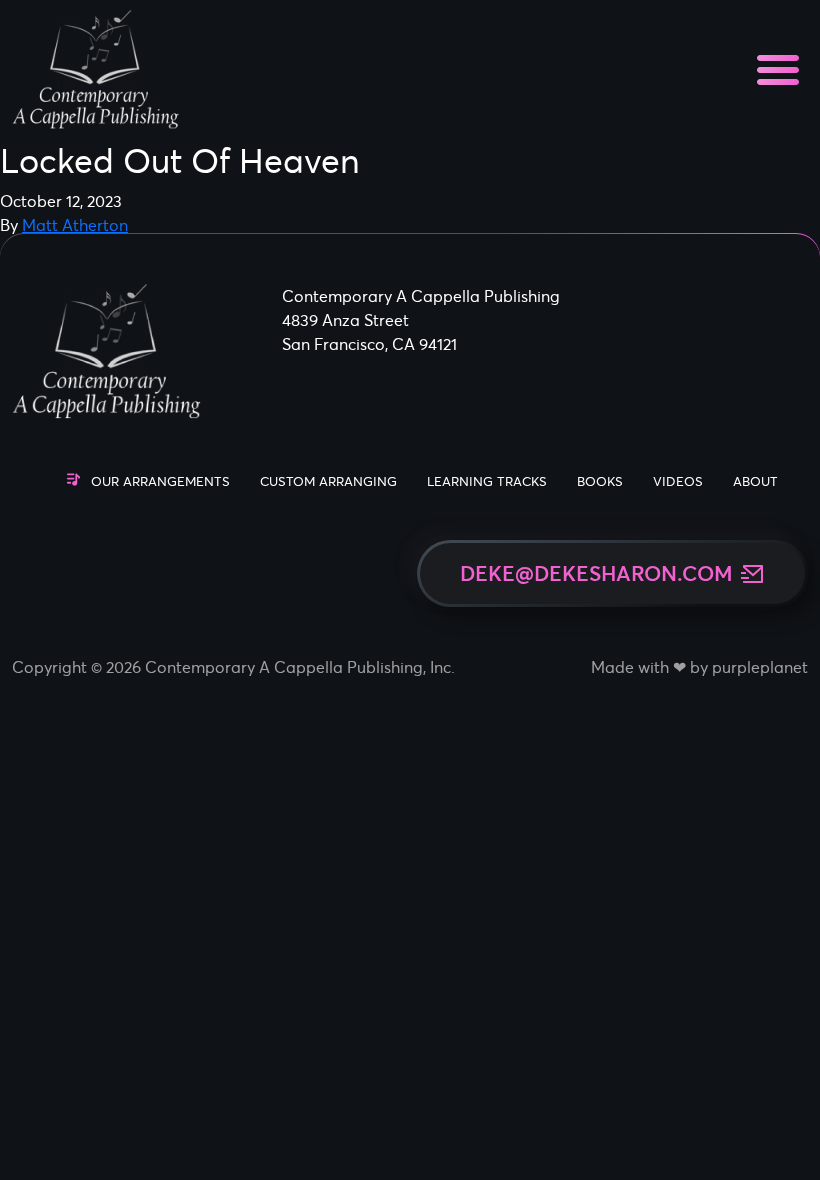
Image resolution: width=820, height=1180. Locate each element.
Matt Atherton (75, 225)
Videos (678, 481)
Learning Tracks (487, 481)
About (755, 481)
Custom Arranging (328, 481)
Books (600, 481)
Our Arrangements (160, 481)
